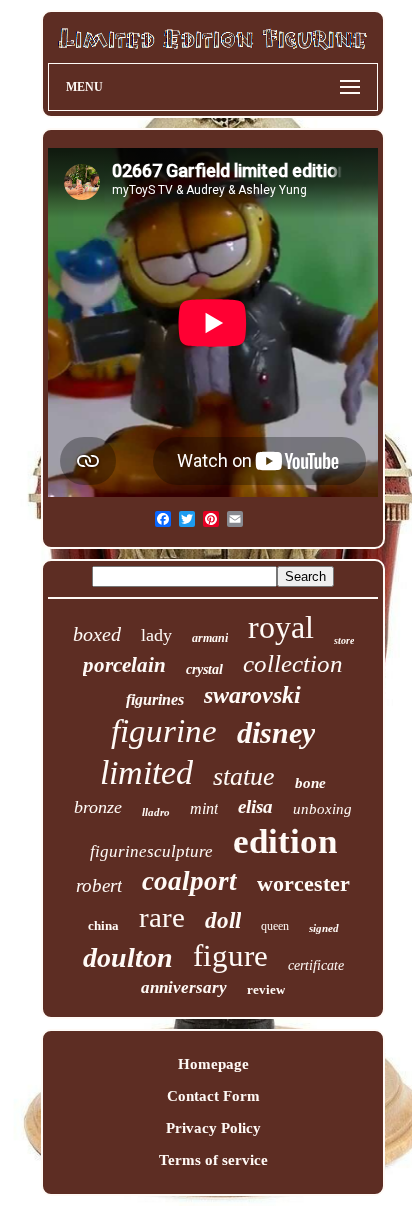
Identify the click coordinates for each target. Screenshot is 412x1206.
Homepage (213, 1064)
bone (310, 783)
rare (162, 917)
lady (156, 635)
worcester (303, 883)
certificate (316, 965)
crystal (204, 669)
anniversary (184, 987)
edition (285, 841)
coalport (189, 881)
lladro (156, 812)
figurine (164, 731)
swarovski (252, 695)
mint (204, 808)
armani (210, 638)
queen (275, 926)
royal (281, 627)
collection (293, 663)
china (103, 925)
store (344, 640)
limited (146, 772)
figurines (155, 699)
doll (223, 920)
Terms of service (213, 1160)
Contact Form (213, 1096)
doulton (128, 957)
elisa (255, 806)
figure (230, 955)
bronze (98, 807)
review (266, 989)
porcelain (124, 665)
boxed (97, 634)
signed (324, 928)
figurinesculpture (151, 851)
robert (99, 885)
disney (276, 732)
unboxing (322, 809)
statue (244, 776)
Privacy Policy (213, 1128)
